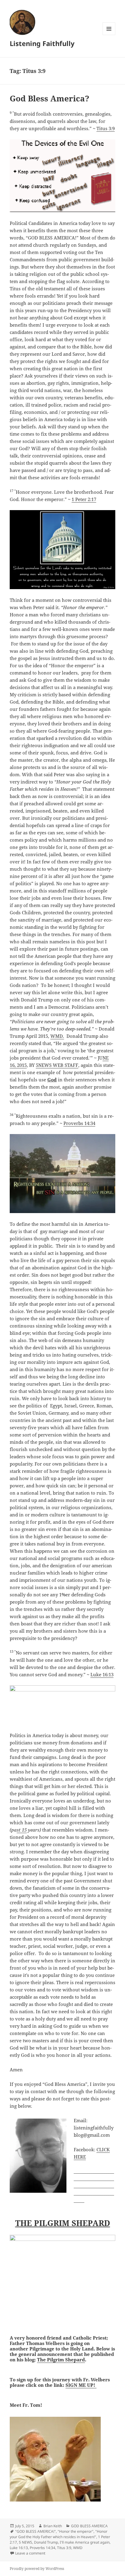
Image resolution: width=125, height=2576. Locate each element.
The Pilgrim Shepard (61, 2360)
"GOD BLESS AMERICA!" (35, 2531)
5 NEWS (25, 2542)
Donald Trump (46, 2542)
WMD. (57, 1036)
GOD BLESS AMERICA (89, 2526)
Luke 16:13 (102, 1674)
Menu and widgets (109, 35)
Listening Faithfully (42, 43)
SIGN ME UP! (81, 2385)
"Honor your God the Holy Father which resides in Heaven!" (59, 2534)
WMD (78, 2548)
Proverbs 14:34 (79, 1123)
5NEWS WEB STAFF (57, 1065)
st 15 (22, 1830)
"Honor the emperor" (76, 2531)
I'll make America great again (85, 2542)
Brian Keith (53, 2526)
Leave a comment (30, 2553)
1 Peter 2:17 (84, 499)
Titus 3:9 (106, 128)
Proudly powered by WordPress (37, 2569)
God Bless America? (49, 98)
